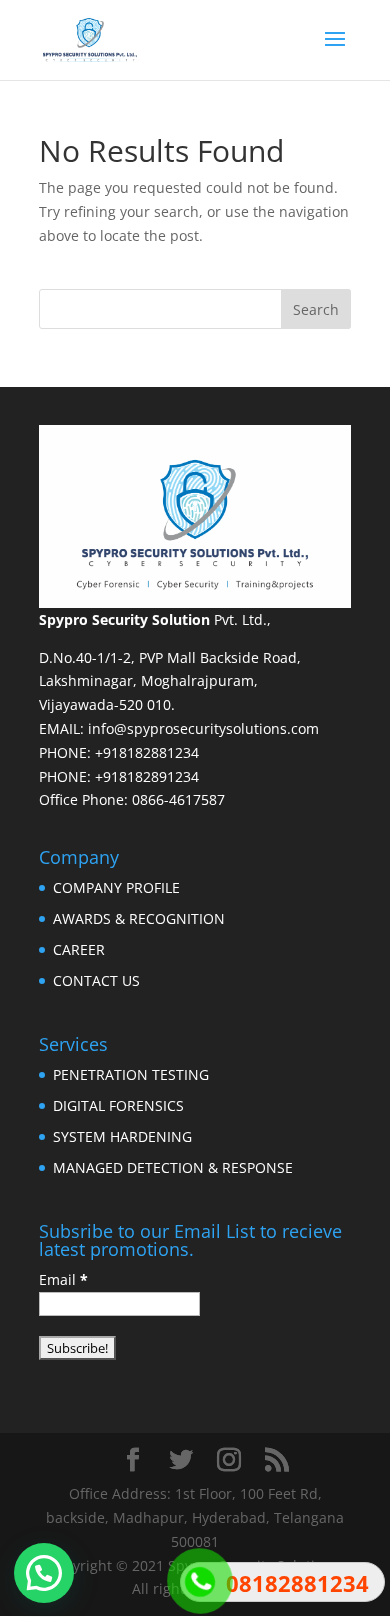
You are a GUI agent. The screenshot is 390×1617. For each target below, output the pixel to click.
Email (63, 1279)
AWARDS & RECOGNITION (139, 918)
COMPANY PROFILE (116, 887)
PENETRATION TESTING (131, 1074)
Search (316, 309)
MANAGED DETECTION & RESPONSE (173, 1167)
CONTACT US (96, 980)
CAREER (79, 949)
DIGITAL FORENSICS (118, 1105)
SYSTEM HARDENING (122, 1136)
